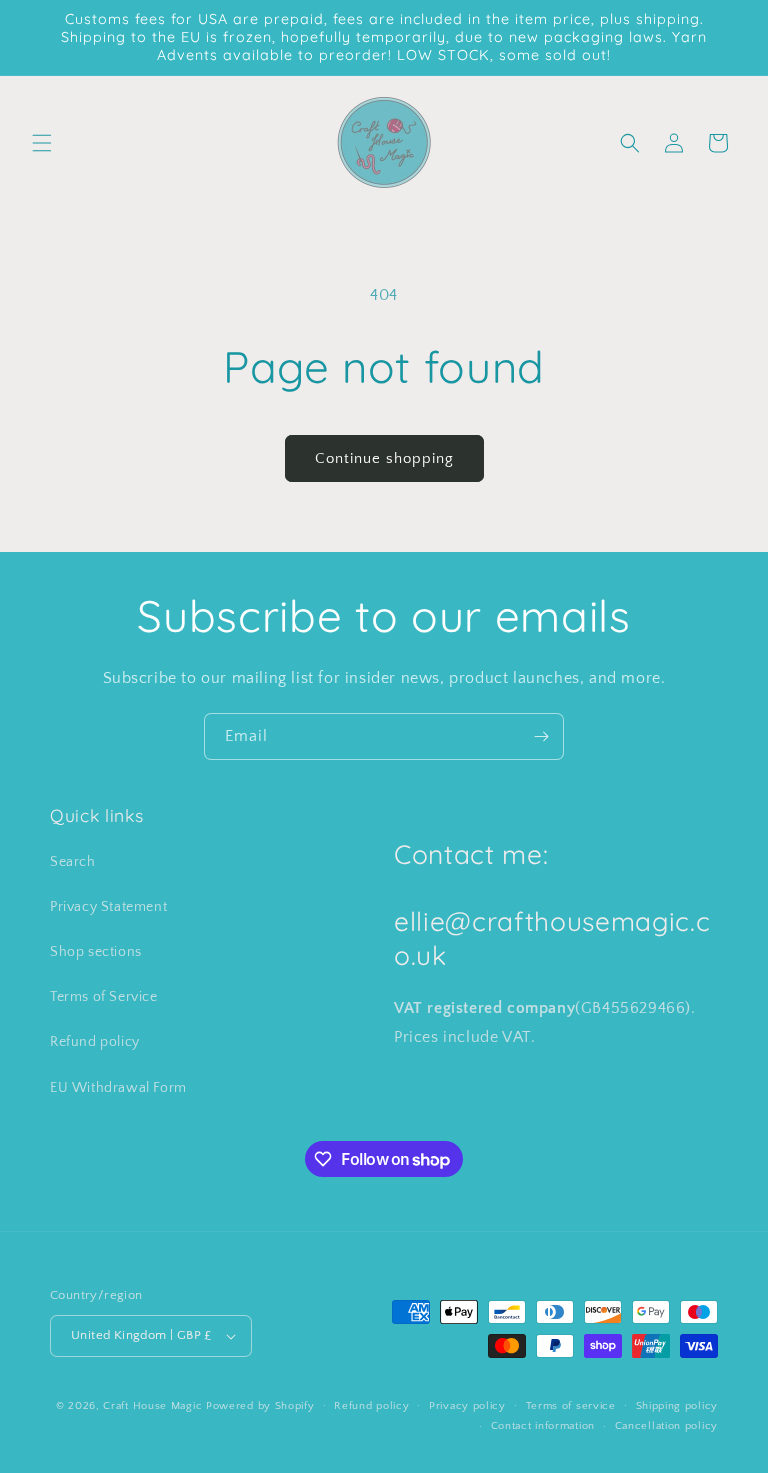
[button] (42, 143)
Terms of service (571, 1406)
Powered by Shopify (260, 1406)
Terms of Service (104, 997)
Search (73, 862)
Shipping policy (677, 1406)
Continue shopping (384, 458)
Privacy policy (467, 1406)
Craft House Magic (152, 1406)
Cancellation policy (666, 1426)
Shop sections (96, 952)
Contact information (543, 1426)
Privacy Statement (108, 907)
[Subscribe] (541, 736)
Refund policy (95, 1042)
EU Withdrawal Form (118, 1088)
